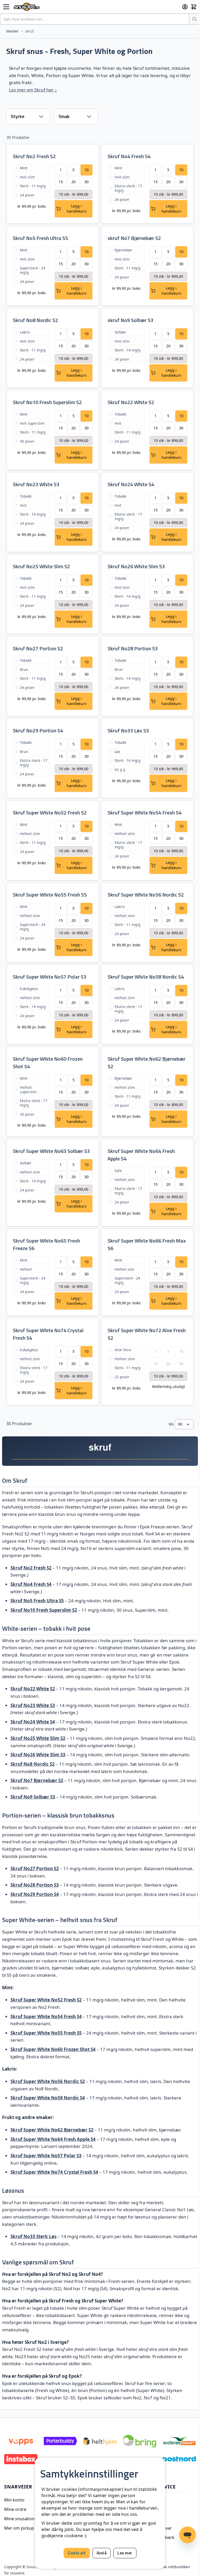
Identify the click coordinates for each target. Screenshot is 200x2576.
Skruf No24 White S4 (131, 484)
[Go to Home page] (96, 7)
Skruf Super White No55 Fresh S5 (50, 895)
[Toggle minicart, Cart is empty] (194, 7)
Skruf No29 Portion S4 (38, 730)
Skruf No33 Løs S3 (128, 730)
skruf (29, 31)
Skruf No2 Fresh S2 (34, 156)
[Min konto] (185, 7)
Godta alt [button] (77, 2553)
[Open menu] (6, 7)
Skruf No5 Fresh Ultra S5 (40, 238)
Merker (12, 31)
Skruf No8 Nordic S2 (35, 320)
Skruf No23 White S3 (36, 484)
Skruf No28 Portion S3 (133, 648)
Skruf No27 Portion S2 (38, 648)
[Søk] (195, 19)
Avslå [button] (102, 2553)
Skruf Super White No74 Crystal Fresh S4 (48, 1334)
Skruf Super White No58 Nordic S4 (146, 977)
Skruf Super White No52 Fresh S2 (50, 813)
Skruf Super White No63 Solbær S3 (51, 1151)
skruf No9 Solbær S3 (130, 320)
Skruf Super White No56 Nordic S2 (146, 895)
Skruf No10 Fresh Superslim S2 (47, 402)
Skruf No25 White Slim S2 (41, 566)
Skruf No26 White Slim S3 (136, 566)
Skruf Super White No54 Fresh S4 (145, 813)
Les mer (125, 2553)
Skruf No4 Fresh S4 (129, 156)
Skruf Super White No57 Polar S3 (50, 977)
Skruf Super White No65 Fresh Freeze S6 (46, 1244)
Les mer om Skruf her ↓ (33, 90)
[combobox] (95, 19)
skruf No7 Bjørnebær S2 (134, 238)
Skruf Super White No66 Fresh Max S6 (147, 1244)
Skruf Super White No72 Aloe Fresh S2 (147, 1334)
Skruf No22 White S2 (131, 402)
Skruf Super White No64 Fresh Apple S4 (141, 1155)
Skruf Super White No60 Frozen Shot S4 (48, 1062)
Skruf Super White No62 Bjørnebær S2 (146, 1062)
